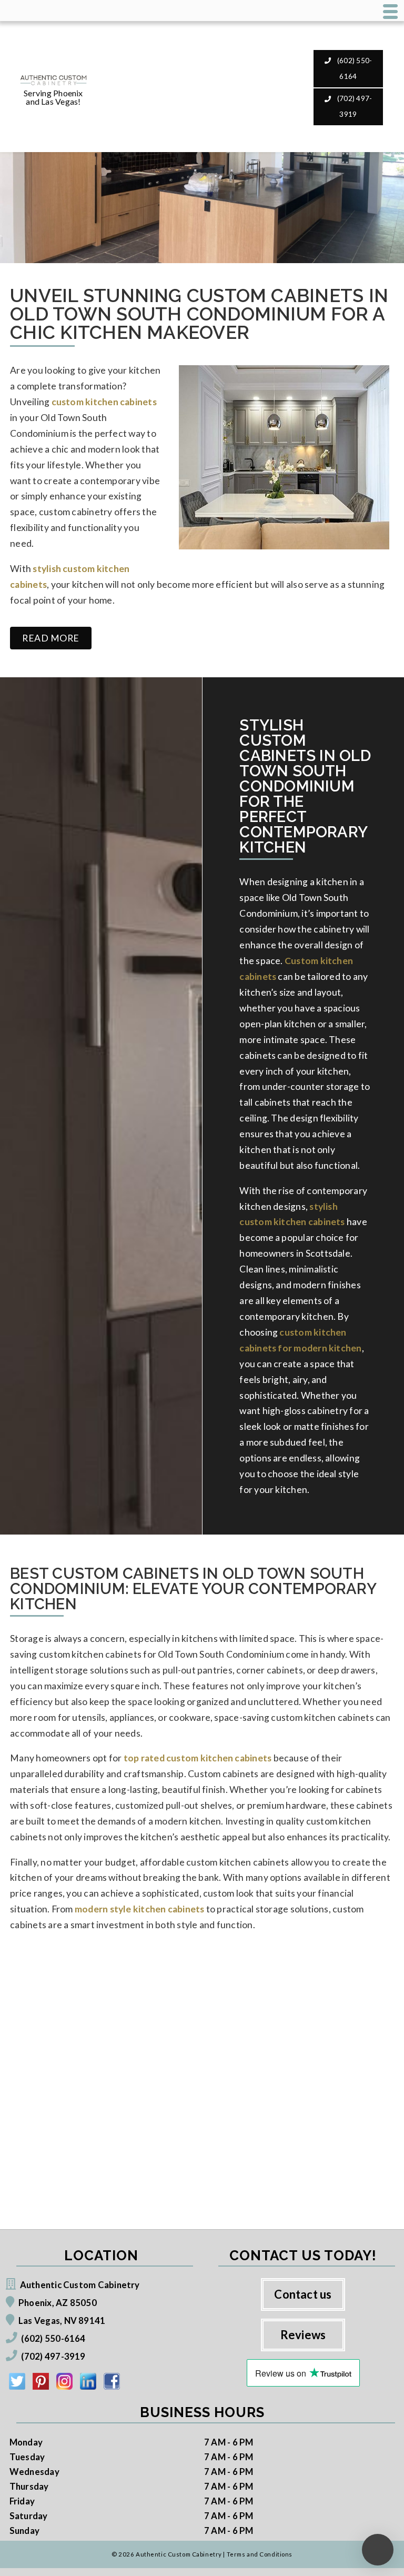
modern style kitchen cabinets (140, 1909)
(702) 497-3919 (354, 106)
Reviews (303, 2335)
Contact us (303, 2294)
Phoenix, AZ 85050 (58, 2303)
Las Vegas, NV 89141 (62, 2321)
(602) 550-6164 (354, 68)
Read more (51, 638)
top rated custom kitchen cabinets (198, 1758)
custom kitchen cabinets (104, 402)
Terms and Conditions (260, 2554)
